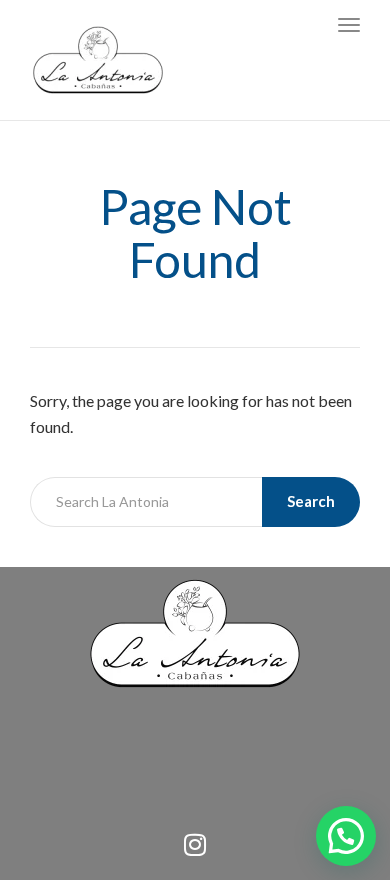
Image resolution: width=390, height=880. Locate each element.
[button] (346, 836)
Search (311, 501)
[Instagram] (195, 845)
